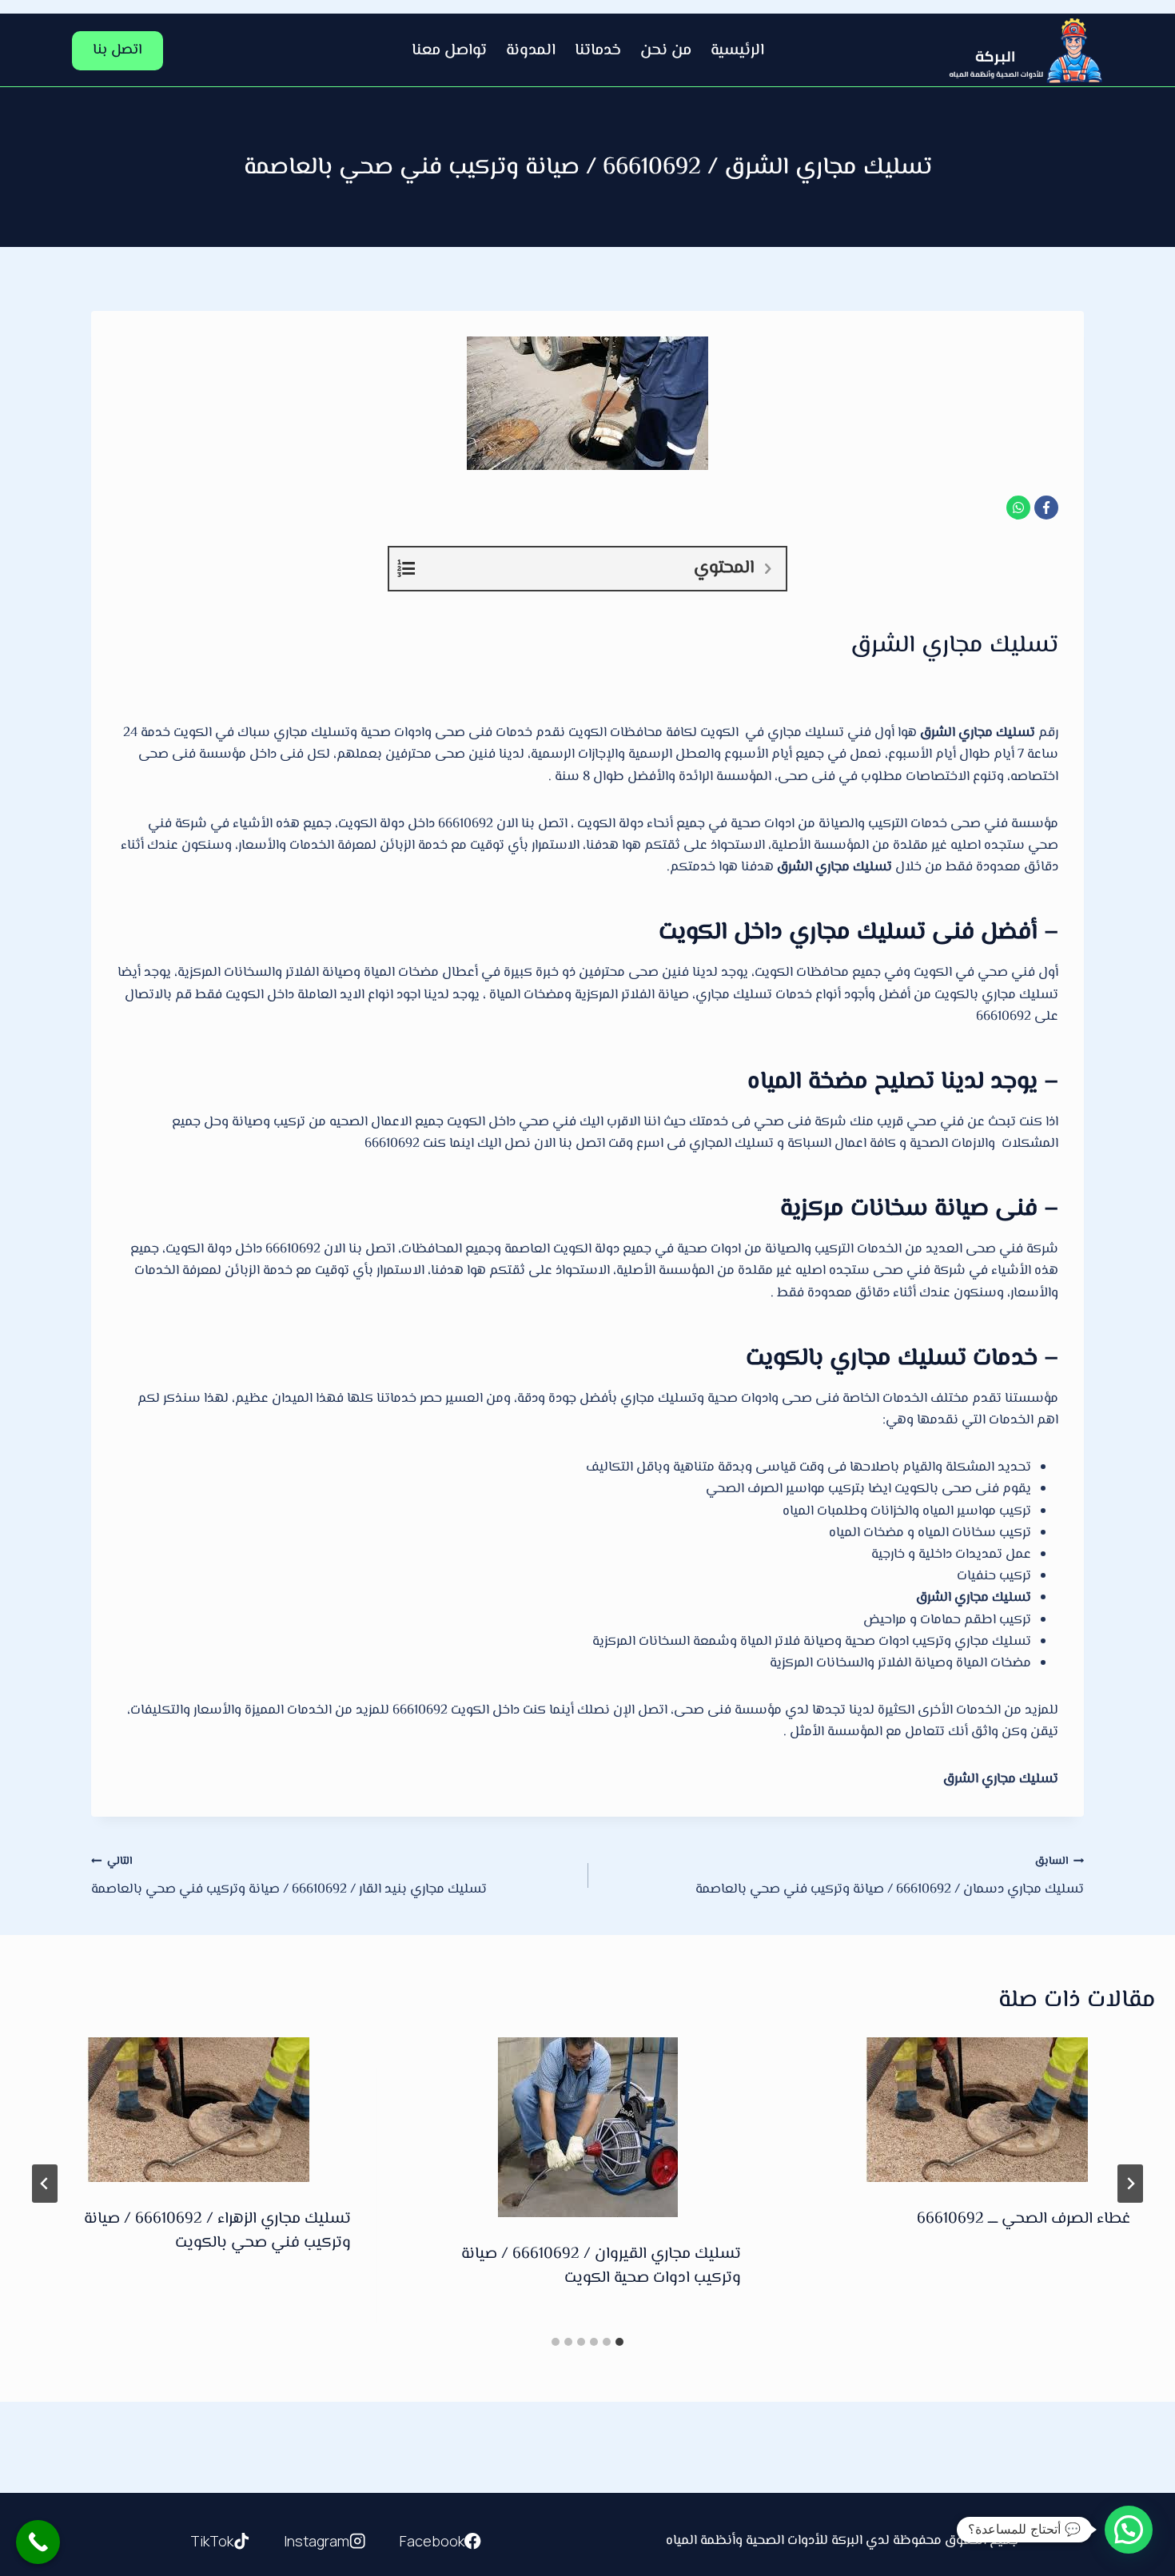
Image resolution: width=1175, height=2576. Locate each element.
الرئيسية (737, 51)
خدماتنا (598, 51)
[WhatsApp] (1018, 508)
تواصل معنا (449, 51)
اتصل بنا (117, 50)
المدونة (531, 51)
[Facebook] (1046, 508)
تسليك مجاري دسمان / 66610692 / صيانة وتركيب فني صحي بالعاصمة (890, 1876)
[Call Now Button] (38, 2542)
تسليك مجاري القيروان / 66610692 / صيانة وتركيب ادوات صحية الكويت (601, 2266)
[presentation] (977, 2110)
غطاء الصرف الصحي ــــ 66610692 (1024, 2219)
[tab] (619, 2342)
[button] (1129, 2530)
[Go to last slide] (1130, 2184)
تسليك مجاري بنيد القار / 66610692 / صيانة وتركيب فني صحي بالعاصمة (289, 1876)
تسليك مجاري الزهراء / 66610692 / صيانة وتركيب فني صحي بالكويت (217, 2231)
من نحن (666, 51)
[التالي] (45, 2184)
